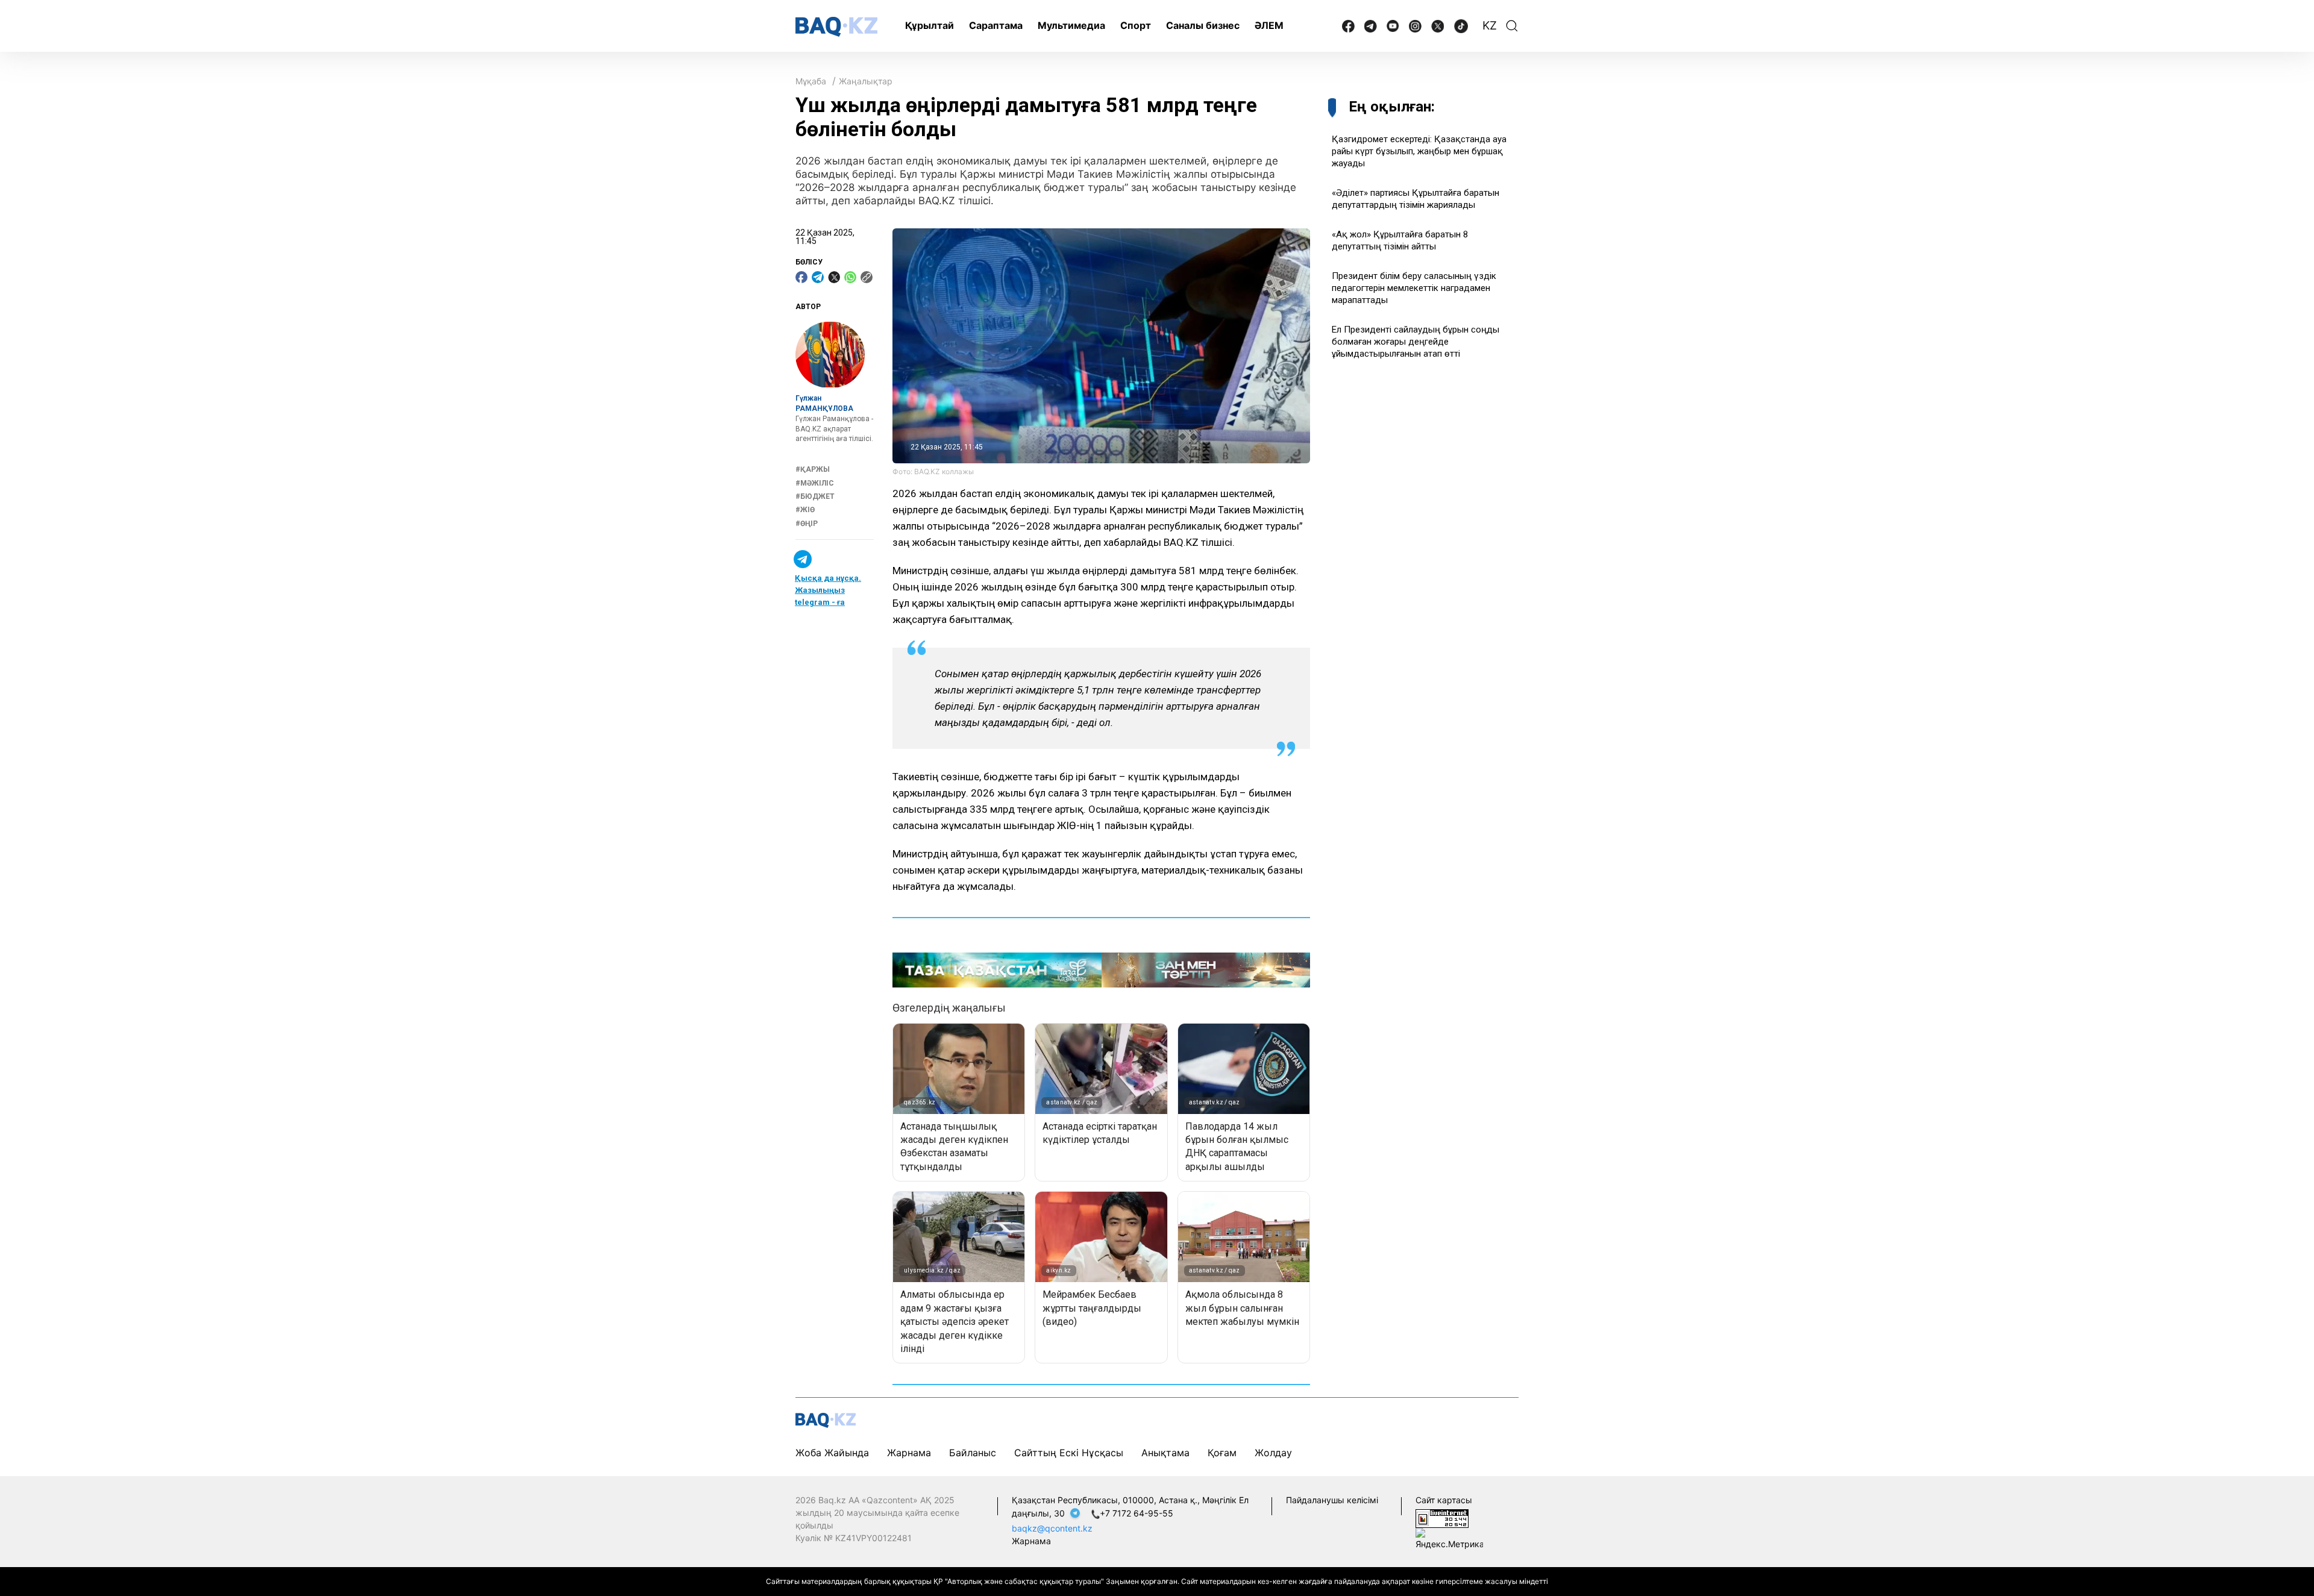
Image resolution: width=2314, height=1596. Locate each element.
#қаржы (813, 470)
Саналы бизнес (1203, 25)
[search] (1512, 26)
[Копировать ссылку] (867, 277)
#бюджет (815, 496)
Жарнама (909, 1453)
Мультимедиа (1071, 25)
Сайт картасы (1444, 1500)
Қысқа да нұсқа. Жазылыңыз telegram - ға (828, 591)
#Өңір (807, 524)
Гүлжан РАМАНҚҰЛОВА (824, 404)
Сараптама (996, 25)
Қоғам (1222, 1453)
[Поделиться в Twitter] (834, 277)
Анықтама (1165, 1453)
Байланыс (973, 1453)
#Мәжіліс (815, 483)
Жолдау (1273, 1453)
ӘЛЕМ (1269, 25)
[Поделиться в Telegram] (818, 277)
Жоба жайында (832, 1453)
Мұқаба (811, 81)
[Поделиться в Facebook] (801, 277)
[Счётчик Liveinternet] (1442, 1517)
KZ (1490, 26)
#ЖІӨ (805, 510)
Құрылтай (930, 25)
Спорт (1136, 25)
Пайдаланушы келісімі (1332, 1500)
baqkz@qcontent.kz (1052, 1528)
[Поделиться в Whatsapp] (850, 277)
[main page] (836, 27)
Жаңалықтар (866, 81)
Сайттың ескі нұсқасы (1069, 1453)
